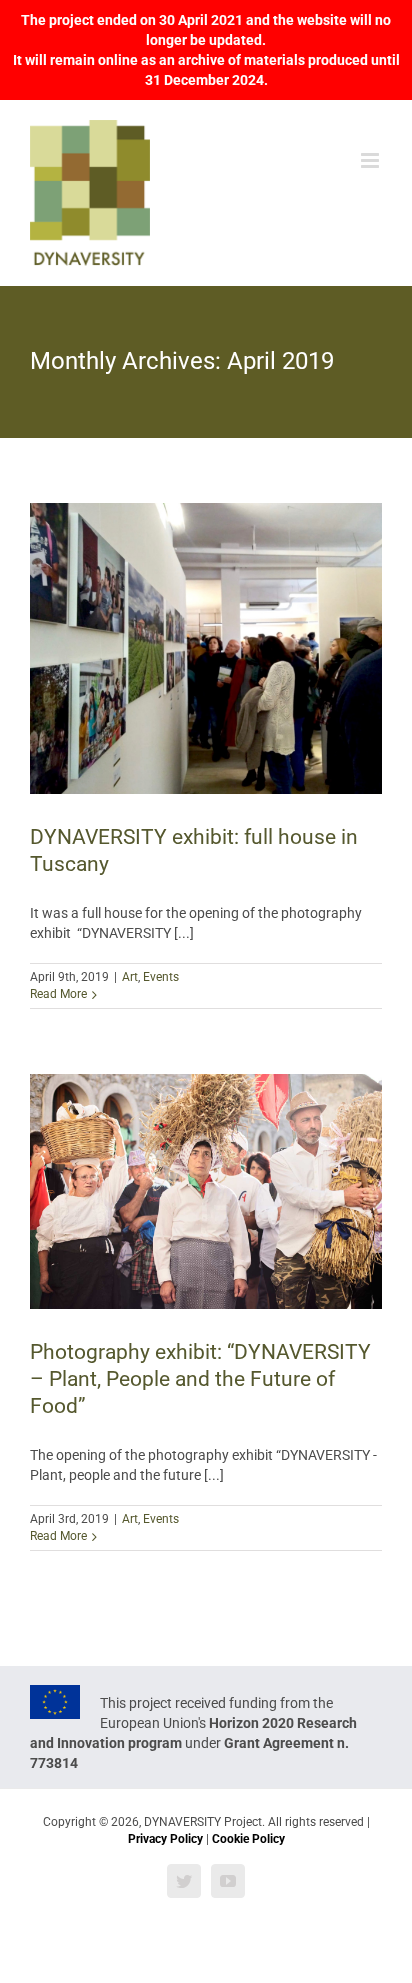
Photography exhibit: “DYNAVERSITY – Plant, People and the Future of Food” (200, 1379)
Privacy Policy (165, 1839)
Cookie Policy (248, 1839)
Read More (58, 994)
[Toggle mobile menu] (371, 160)
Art (130, 977)
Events (161, 977)
